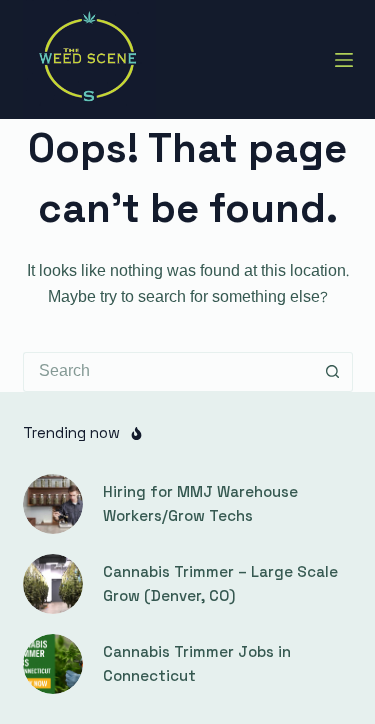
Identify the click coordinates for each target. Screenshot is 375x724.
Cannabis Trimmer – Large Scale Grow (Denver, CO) (220, 584)
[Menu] (344, 60)
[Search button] (333, 372)
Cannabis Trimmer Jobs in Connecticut (197, 664)
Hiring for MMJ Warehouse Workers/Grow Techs (200, 504)
